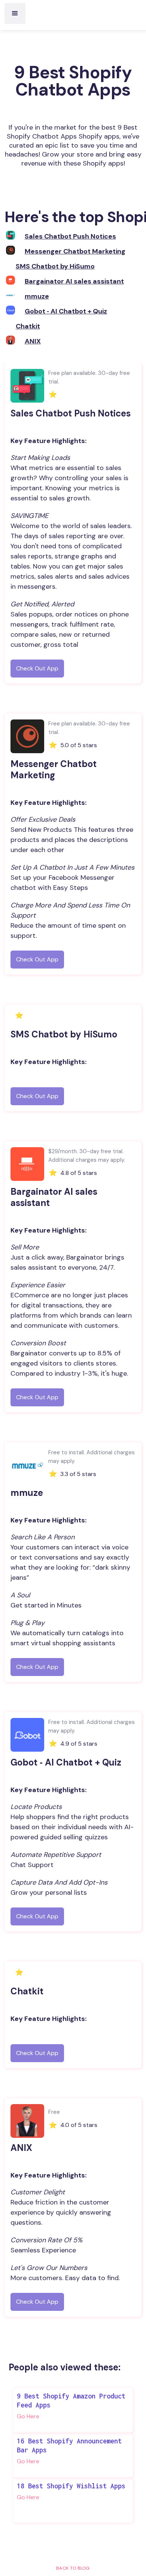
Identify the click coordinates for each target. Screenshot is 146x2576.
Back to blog (73, 2568)
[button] (15, 13)
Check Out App (37, 668)
